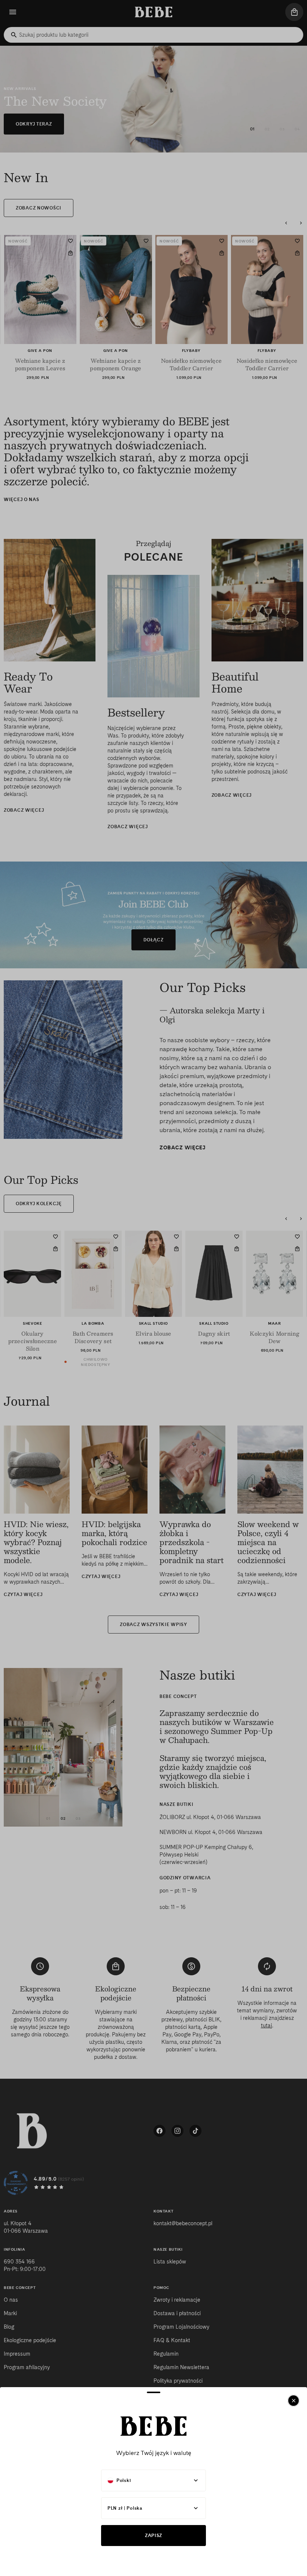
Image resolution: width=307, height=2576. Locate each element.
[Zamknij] (294, 2401)
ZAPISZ (153, 2535)
